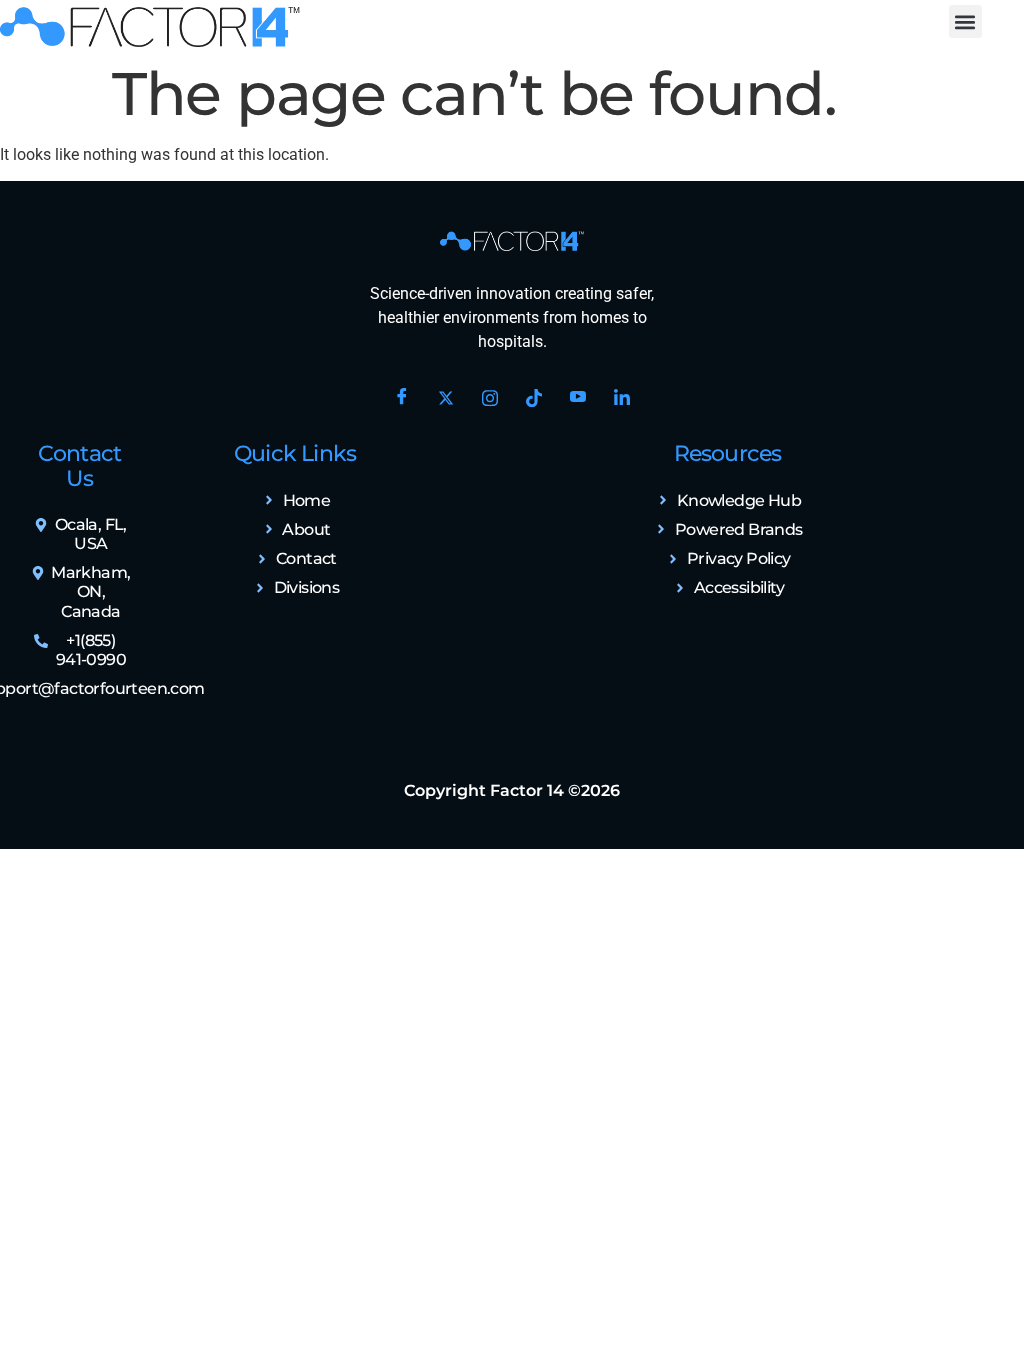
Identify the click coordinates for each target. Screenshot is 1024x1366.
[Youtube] (578, 398)
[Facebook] (402, 398)
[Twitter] (446, 398)
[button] (965, 21)
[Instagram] (490, 398)
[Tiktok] (534, 398)
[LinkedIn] (622, 398)
